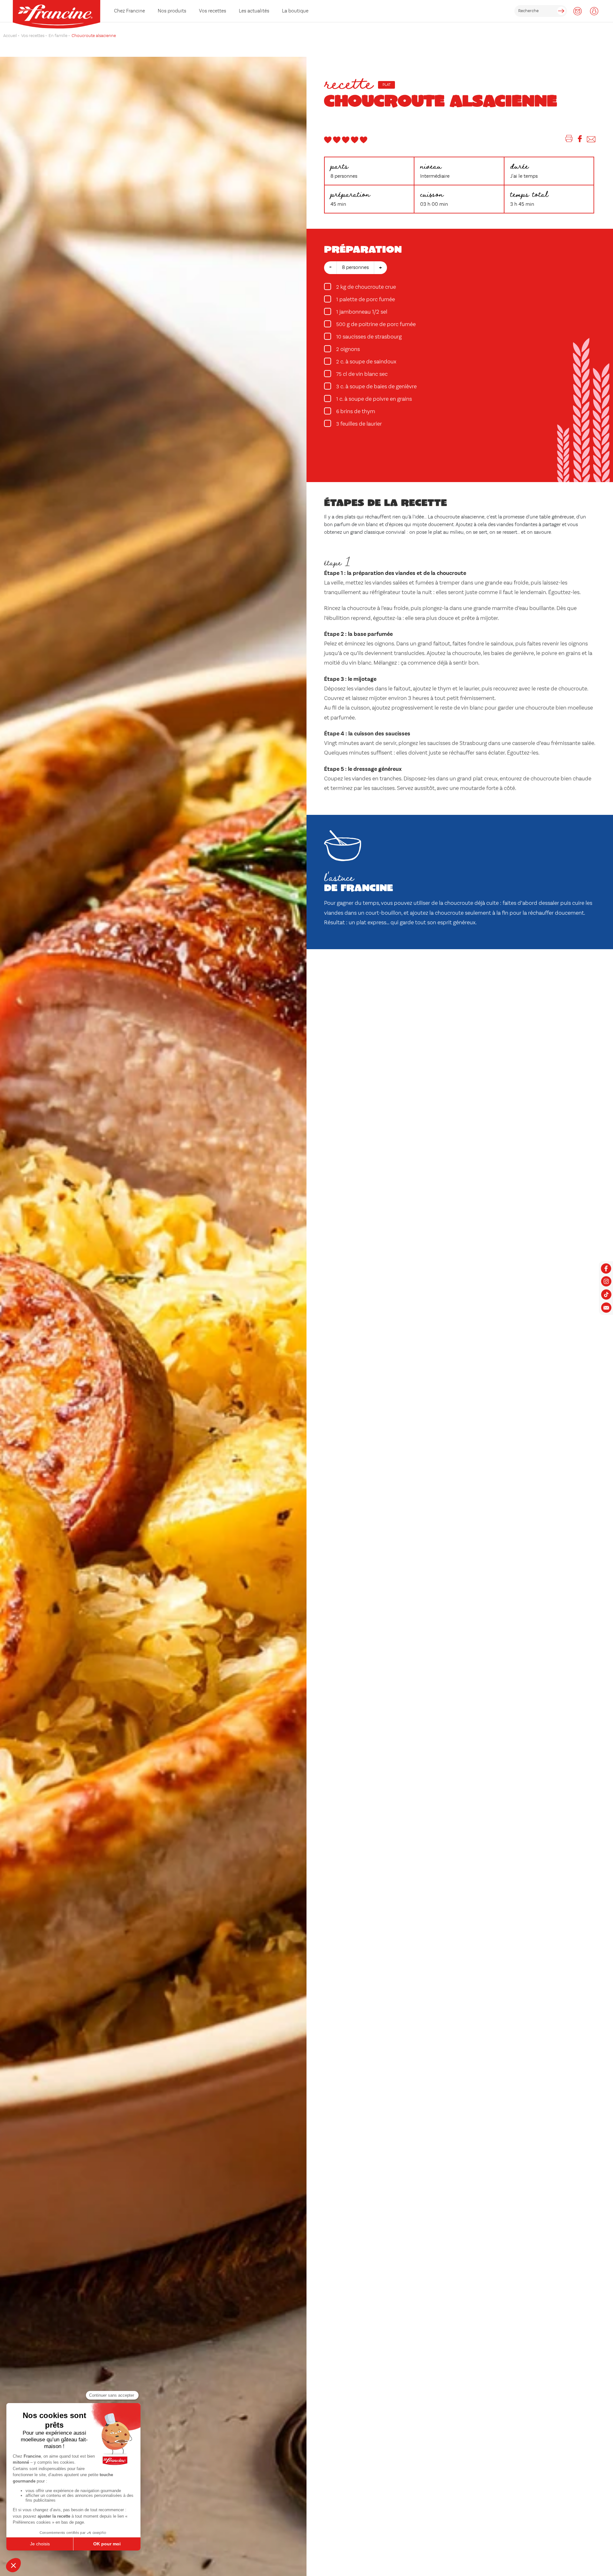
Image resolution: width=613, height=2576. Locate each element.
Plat (386, 85)
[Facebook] (580, 140)
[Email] (591, 140)
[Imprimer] (569, 140)
